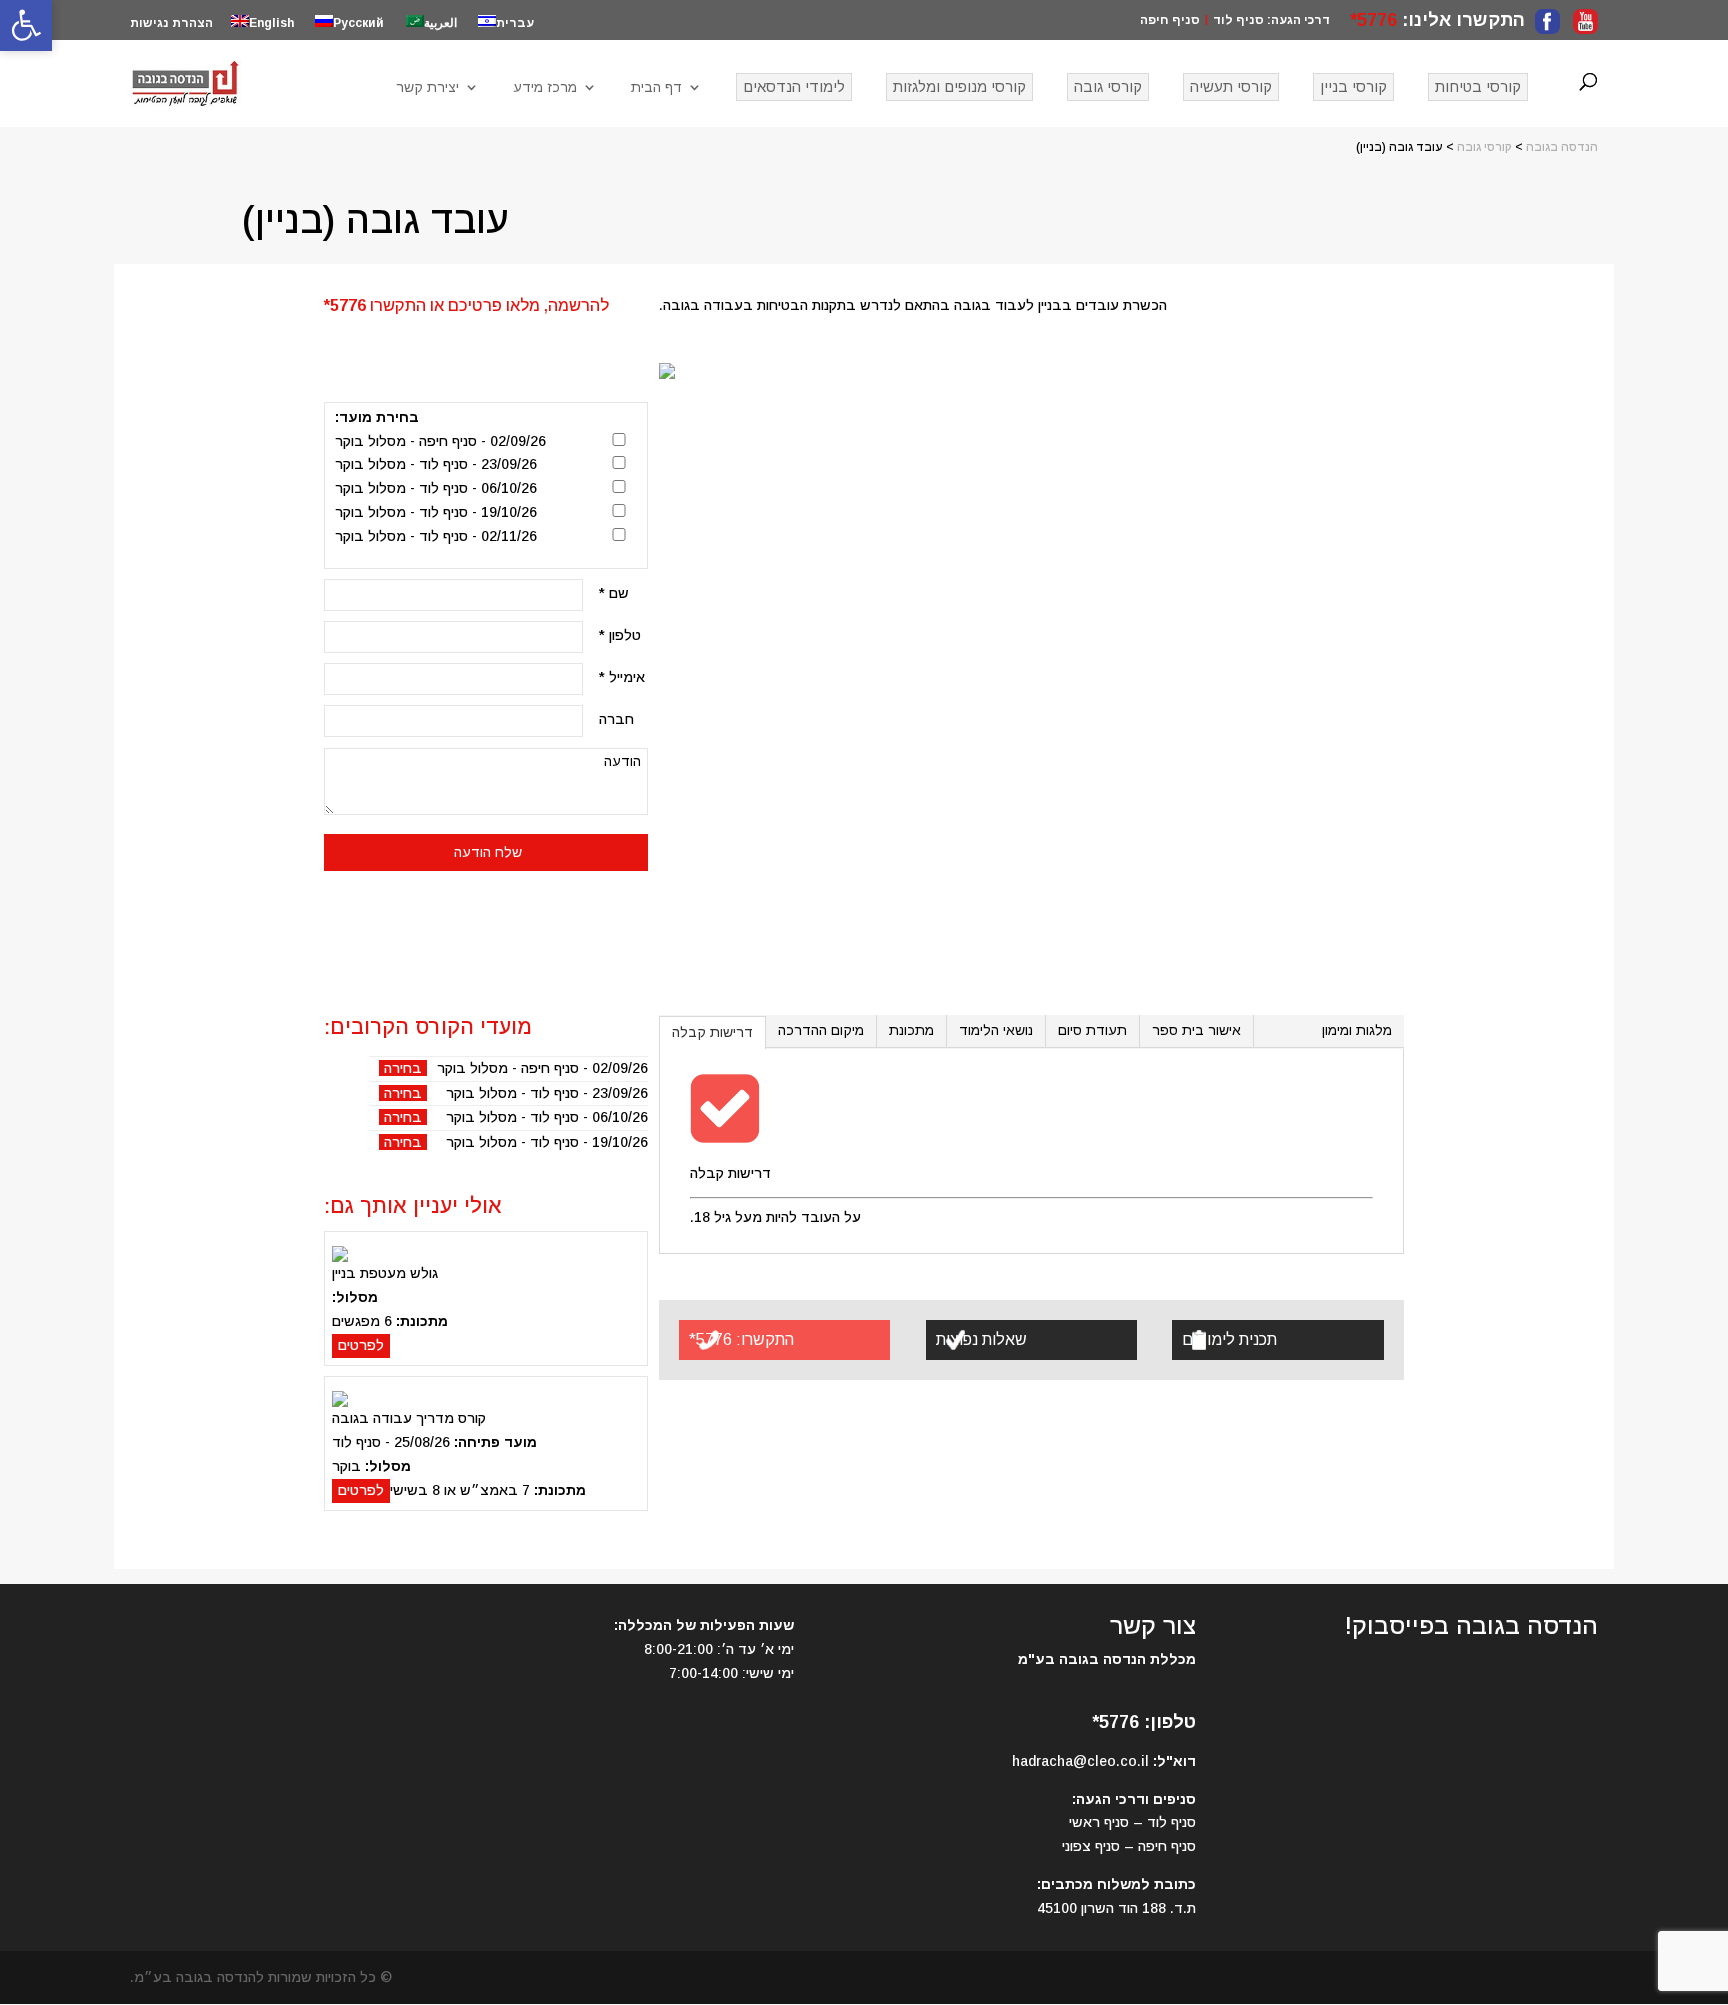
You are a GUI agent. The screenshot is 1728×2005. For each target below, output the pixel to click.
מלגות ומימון (1357, 1030)
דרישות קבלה (712, 1032)
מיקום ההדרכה (821, 1030)
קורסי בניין (1353, 86)
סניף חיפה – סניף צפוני (1129, 1846)
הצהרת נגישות (171, 23)
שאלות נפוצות (981, 1339)
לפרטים (361, 1345)
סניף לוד (1238, 20)
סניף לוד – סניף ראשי (1132, 1822)
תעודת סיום (1092, 1030)
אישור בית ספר (1196, 1030)
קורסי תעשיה (1231, 86)
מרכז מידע (545, 87)
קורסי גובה (1108, 86)
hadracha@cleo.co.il (1080, 1761)
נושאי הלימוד (996, 1030)
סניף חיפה (1170, 20)
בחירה (403, 1068)
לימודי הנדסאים (794, 86)
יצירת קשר (427, 87)
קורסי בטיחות (1478, 86)
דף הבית (656, 87)
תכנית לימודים (1229, 1339)
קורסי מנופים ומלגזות (959, 86)
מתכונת (911, 1030)
